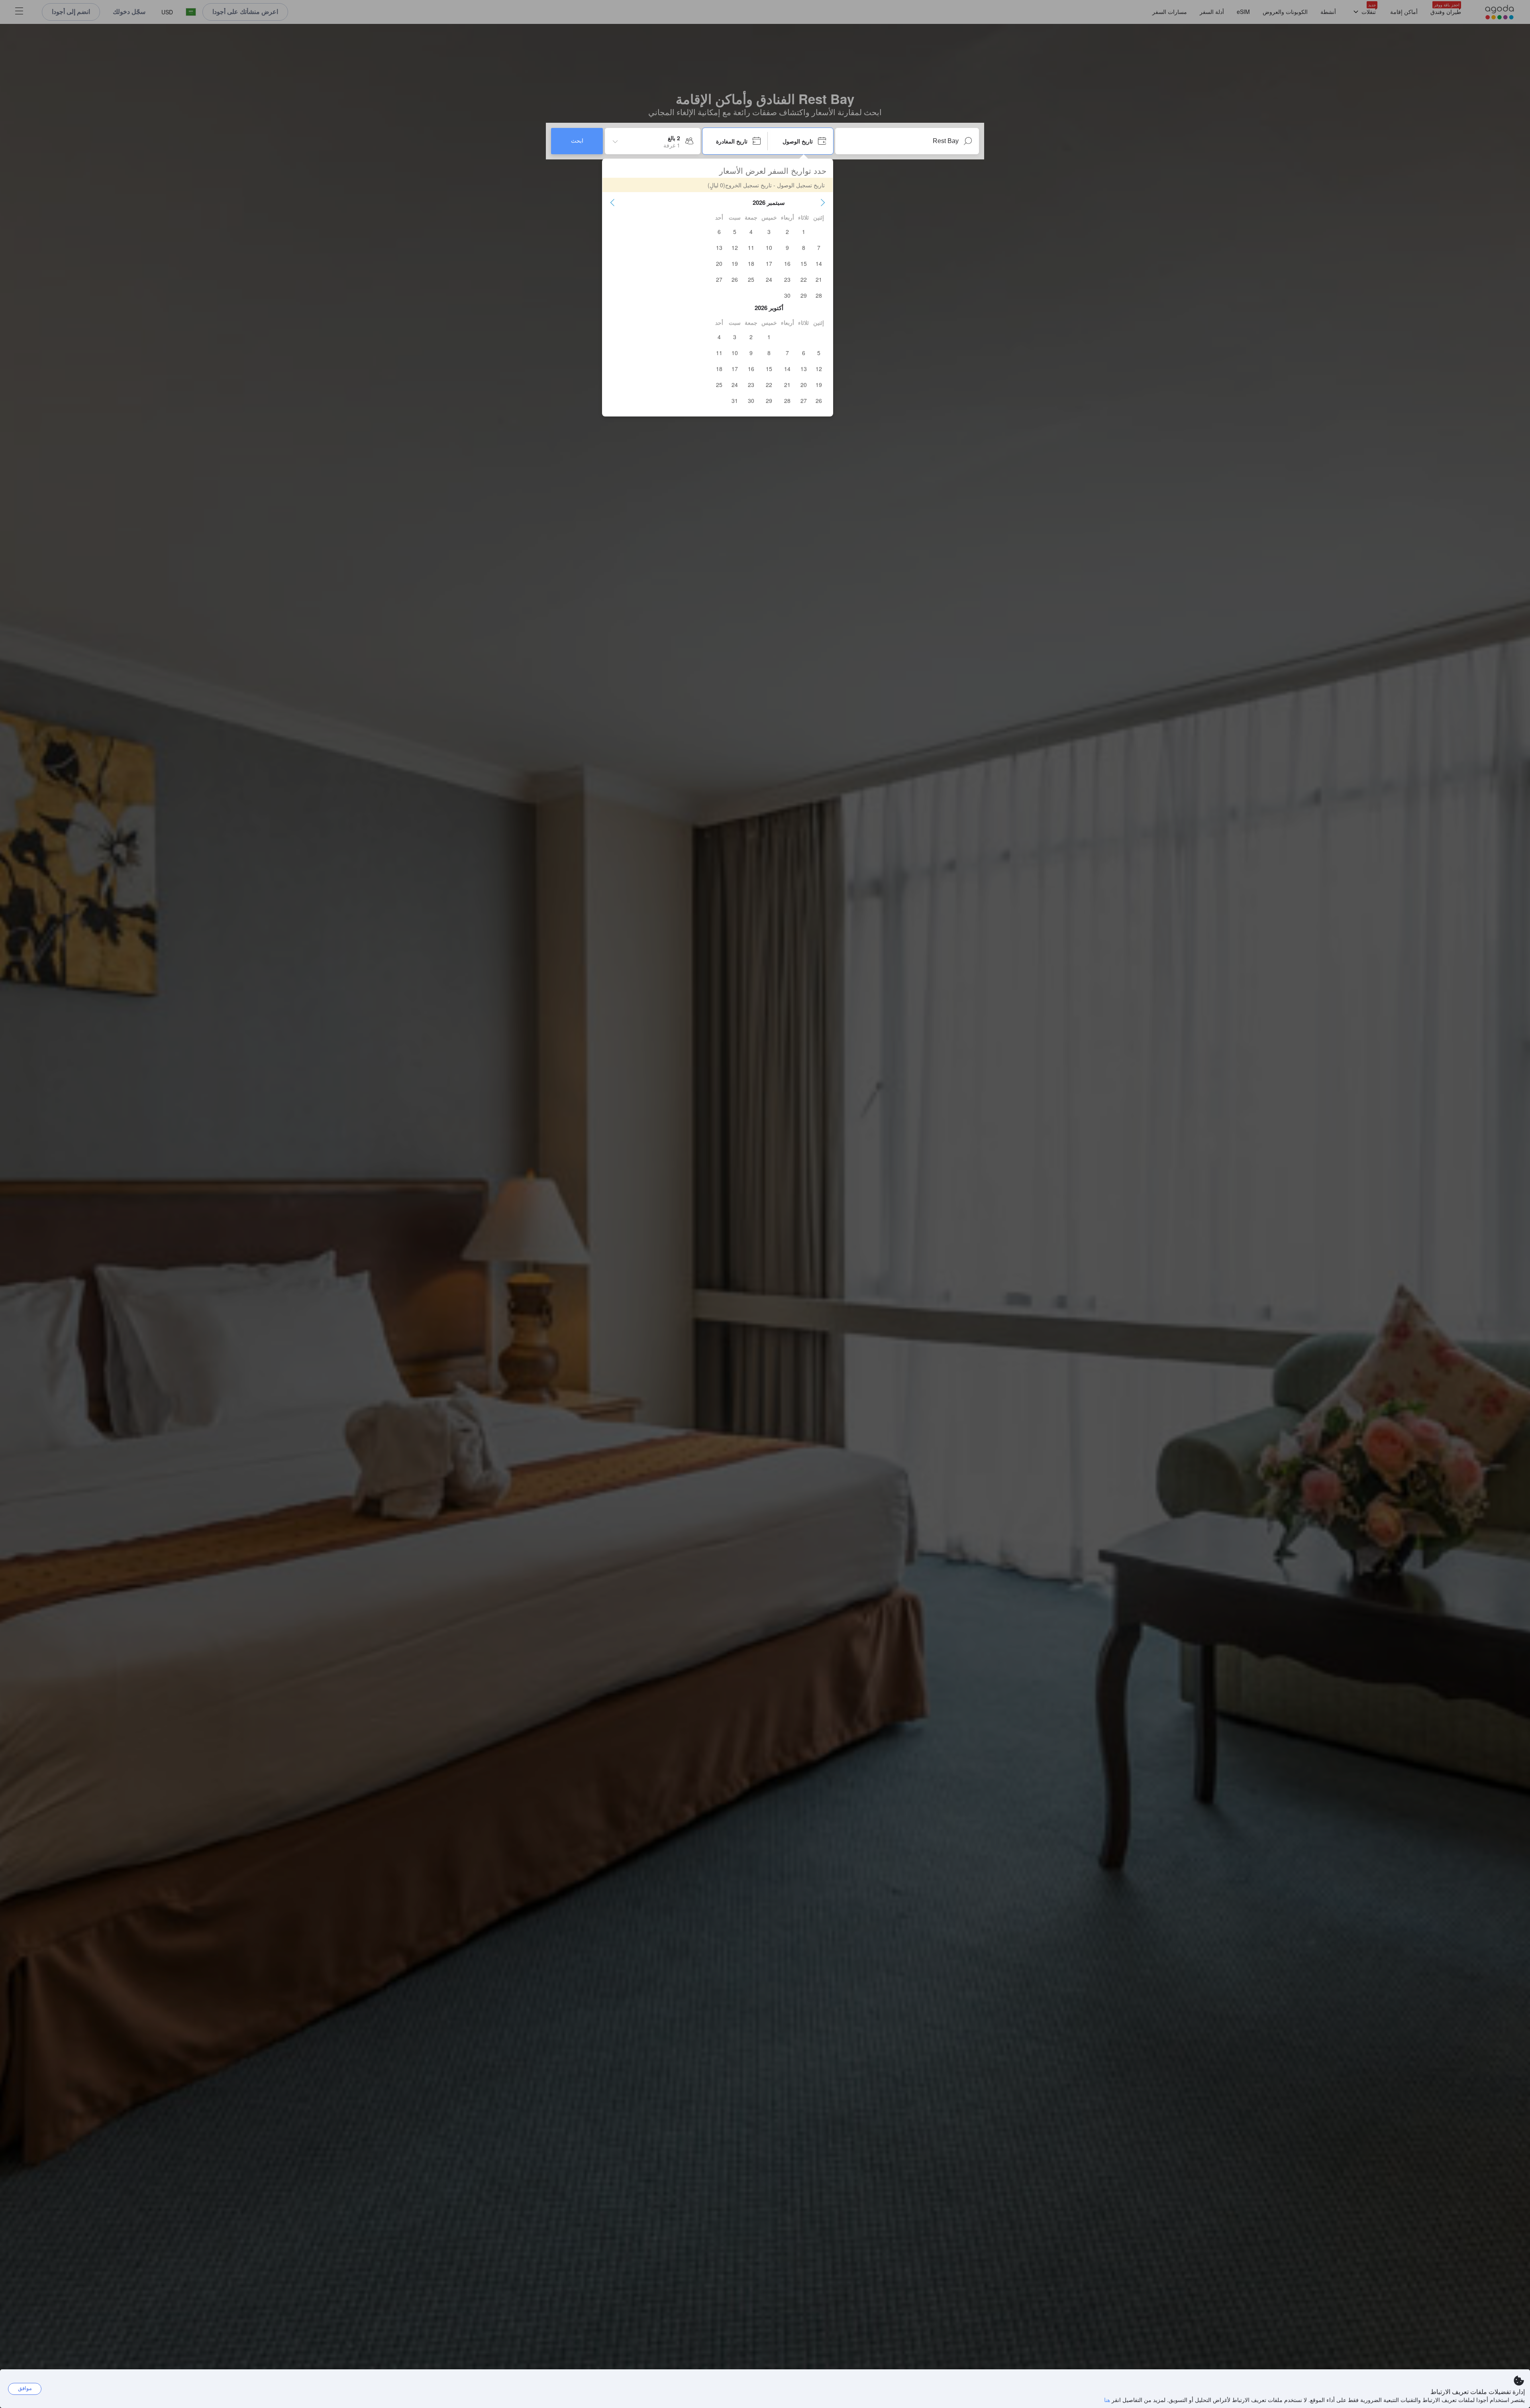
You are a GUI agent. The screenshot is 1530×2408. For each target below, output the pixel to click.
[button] (823, 202)
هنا (1107, 2400)
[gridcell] (804, 232)
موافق (25, 2388)
